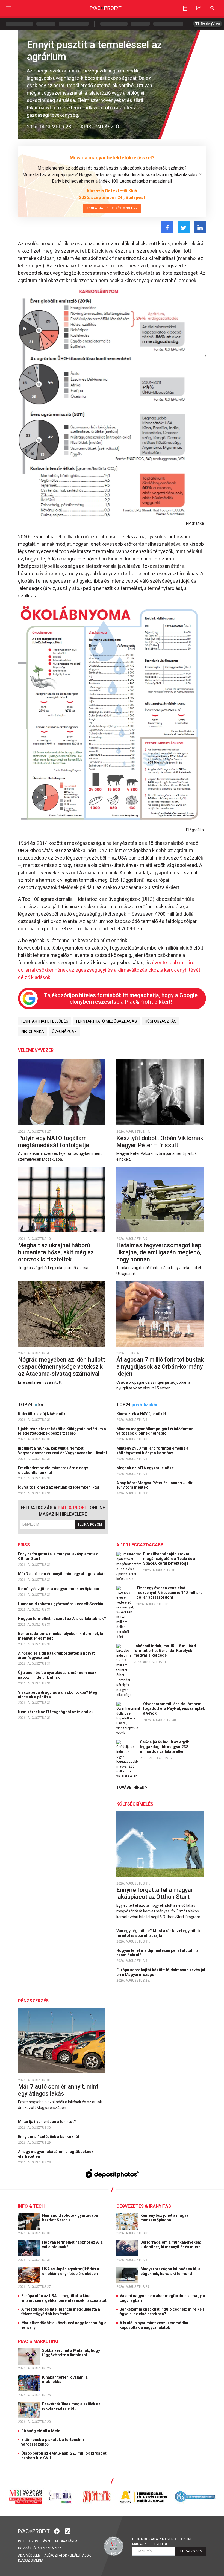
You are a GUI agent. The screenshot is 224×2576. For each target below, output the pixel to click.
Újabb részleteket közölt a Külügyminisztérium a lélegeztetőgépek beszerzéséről (62, 1431)
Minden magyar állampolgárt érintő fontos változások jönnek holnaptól (155, 1431)
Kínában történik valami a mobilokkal (65, 2380)
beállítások (80, 2555)
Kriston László (100, 127)
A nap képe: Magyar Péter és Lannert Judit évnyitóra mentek (154, 1485)
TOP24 (31, 1405)
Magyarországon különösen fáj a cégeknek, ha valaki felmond (170, 2271)
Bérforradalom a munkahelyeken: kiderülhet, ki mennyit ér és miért (61, 1636)
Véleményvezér (36, 1050)
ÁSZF (47, 2541)
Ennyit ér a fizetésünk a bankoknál (49, 2137)
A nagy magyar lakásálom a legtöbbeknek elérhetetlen (56, 2154)
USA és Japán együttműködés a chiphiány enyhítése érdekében (71, 2271)
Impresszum (28, 2541)
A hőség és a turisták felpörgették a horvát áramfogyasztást (56, 1656)
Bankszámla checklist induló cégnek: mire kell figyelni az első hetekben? (162, 2311)
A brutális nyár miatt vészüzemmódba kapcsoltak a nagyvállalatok (154, 2325)
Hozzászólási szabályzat (41, 2548)
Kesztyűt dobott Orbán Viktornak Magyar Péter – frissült (160, 1142)
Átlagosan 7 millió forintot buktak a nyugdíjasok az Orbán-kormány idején (160, 1366)
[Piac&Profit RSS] (68, 2531)
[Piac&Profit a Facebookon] (57, 2531)
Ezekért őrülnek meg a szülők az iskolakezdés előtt (71, 2406)
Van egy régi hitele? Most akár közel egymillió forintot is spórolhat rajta (158, 1933)
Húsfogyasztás (161, 1021)
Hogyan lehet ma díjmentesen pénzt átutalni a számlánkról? (157, 1953)
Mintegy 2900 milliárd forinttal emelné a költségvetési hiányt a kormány (152, 1451)
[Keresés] (212, 8)
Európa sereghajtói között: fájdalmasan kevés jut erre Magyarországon (161, 1972)
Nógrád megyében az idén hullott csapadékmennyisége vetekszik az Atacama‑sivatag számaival (61, 1366)
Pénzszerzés (33, 2001)
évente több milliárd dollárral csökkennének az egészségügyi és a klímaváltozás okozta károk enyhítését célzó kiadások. (109, 970)
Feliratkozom (90, 1524)
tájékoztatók (55, 2555)
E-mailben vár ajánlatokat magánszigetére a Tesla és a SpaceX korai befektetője (169, 1559)
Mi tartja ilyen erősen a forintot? (47, 2122)
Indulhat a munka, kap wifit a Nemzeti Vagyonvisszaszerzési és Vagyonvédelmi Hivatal (63, 1451)
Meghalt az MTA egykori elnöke (145, 1468)
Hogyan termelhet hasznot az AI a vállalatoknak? (62, 1619)
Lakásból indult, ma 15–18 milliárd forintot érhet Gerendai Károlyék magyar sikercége (165, 1651)
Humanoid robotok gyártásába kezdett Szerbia (61, 1604)
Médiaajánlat (67, 2541)
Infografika (32, 1032)
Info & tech (31, 2206)
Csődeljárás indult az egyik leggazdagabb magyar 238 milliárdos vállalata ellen (164, 1747)
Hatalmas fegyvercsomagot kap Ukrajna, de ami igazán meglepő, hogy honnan (159, 1252)
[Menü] (9, 8)
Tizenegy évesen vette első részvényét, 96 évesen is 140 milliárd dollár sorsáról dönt (170, 1593)
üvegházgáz (64, 1032)
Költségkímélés (135, 1804)
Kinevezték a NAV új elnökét (142, 1414)
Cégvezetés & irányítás (144, 2206)
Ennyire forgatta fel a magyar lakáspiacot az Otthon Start (58, 1556)
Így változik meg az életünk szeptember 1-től (59, 1487)
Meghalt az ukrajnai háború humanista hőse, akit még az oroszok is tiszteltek (56, 1252)
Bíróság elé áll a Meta (41, 2431)
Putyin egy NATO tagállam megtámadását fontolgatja (54, 1142)
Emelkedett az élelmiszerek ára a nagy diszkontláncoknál (53, 1470)
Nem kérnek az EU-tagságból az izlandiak (56, 1712)
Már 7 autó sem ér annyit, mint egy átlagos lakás (62, 1574)
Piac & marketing (38, 2341)
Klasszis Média (31, 2560)
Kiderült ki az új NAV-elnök (42, 1414)
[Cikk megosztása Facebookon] (167, 227)
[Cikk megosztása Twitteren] (184, 227)
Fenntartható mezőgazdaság (107, 1021)
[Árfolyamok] (199, 8)
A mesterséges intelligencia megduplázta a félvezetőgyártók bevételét (61, 2311)
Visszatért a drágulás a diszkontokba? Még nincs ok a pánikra (58, 1695)
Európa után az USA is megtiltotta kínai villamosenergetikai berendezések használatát (64, 2298)
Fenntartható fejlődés (45, 1021)
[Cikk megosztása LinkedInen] (200, 227)
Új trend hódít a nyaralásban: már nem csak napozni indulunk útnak (57, 1675)
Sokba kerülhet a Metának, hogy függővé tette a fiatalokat (71, 2353)
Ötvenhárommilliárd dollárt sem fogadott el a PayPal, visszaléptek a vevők (174, 1708)
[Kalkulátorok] (185, 8)
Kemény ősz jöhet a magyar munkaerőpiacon (59, 1589)
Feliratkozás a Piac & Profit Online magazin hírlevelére (162, 2542)
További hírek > (132, 1787)
